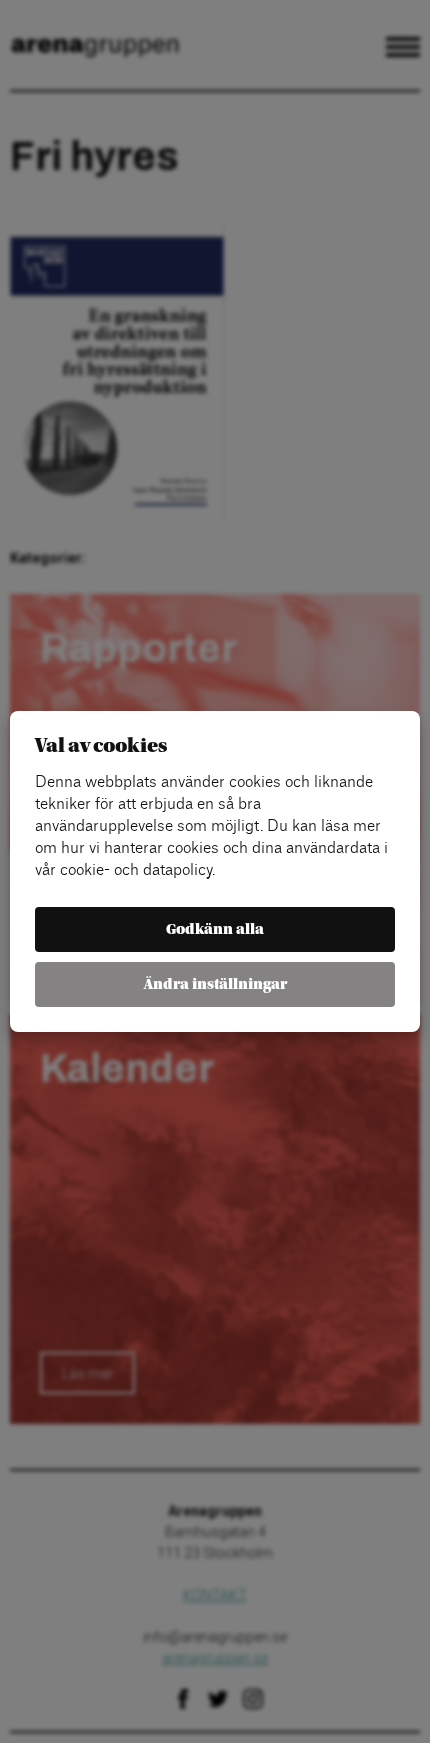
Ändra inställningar (215, 984)
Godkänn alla (215, 929)
